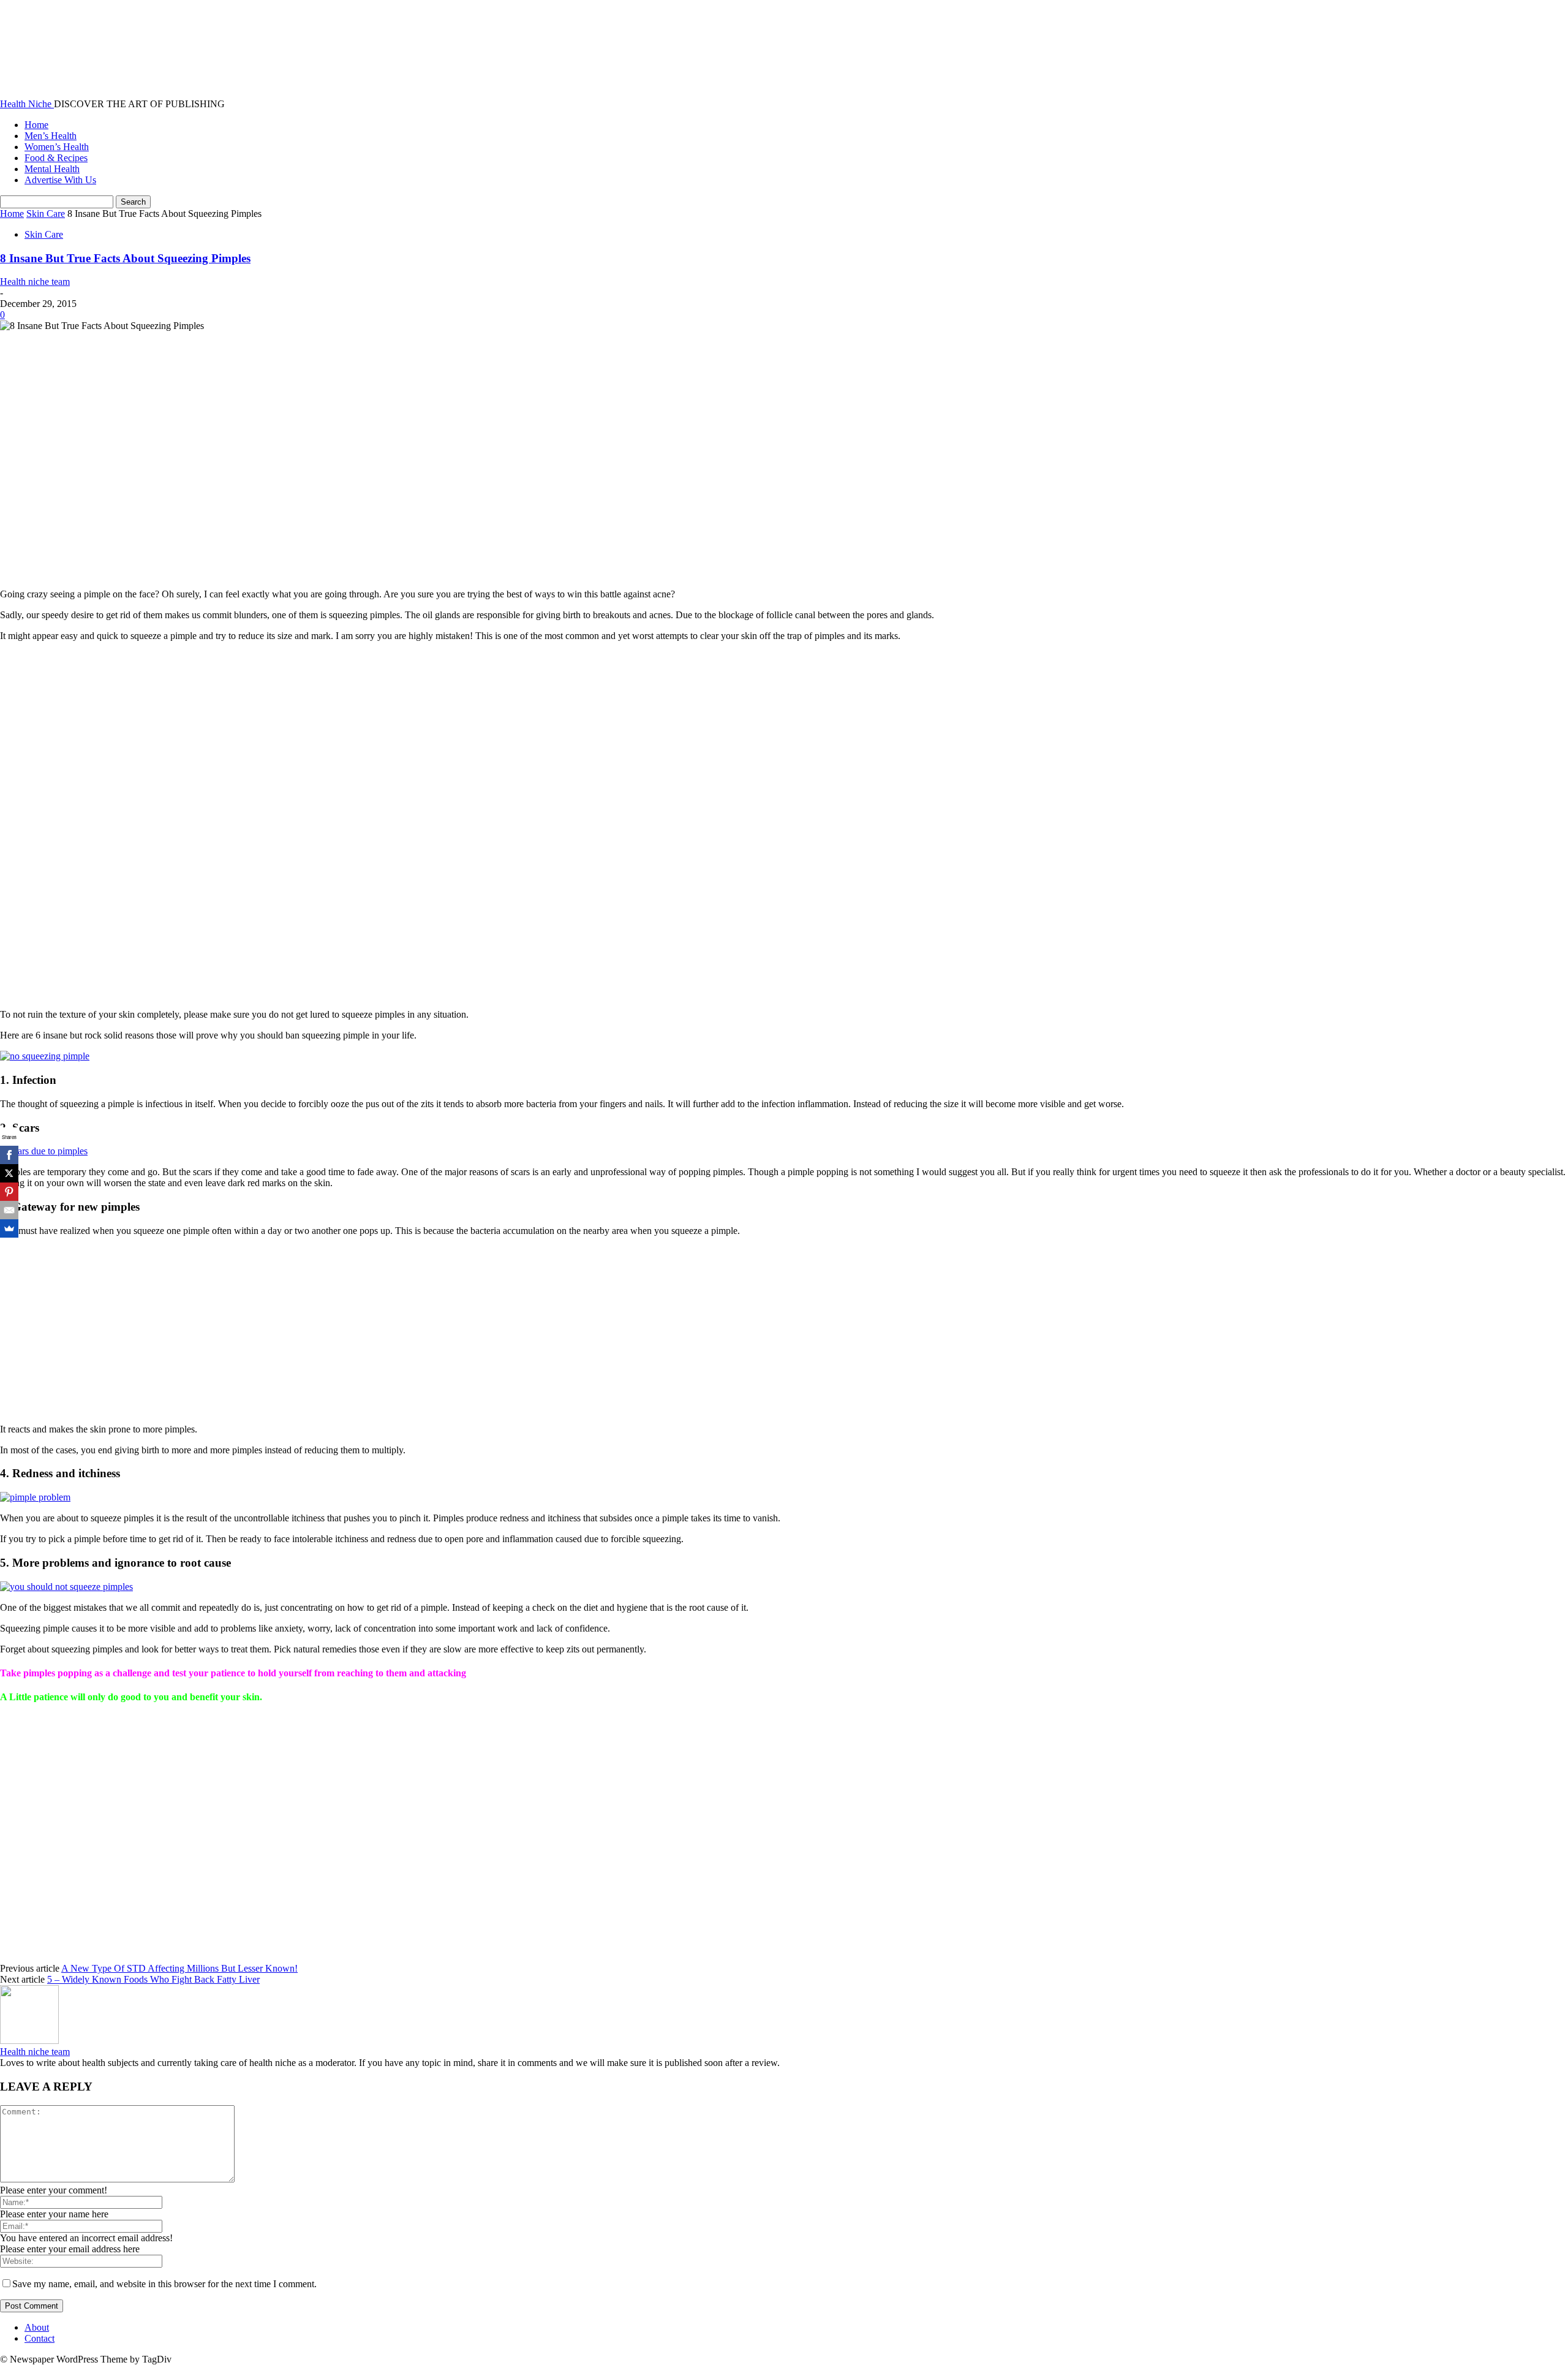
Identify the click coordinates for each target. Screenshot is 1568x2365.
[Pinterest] (9, 1192)
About (37, 2327)
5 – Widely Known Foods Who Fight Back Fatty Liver (153, 1979)
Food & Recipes (56, 158)
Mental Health (52, 169)
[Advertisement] (178, 454)
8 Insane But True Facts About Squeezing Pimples (125, 258)
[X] (9, 1173)
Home (36, 125)
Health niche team (35, 282)
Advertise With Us (60, 180)
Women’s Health (57, 147)
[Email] (9, 1210)
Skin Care (46, 214)
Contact (40, 2338)
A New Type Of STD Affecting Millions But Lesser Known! (179, 1968)
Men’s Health (51, 136)
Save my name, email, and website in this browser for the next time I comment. (164, 2284)
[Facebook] (9, 1155)
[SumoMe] (9, 1228)
